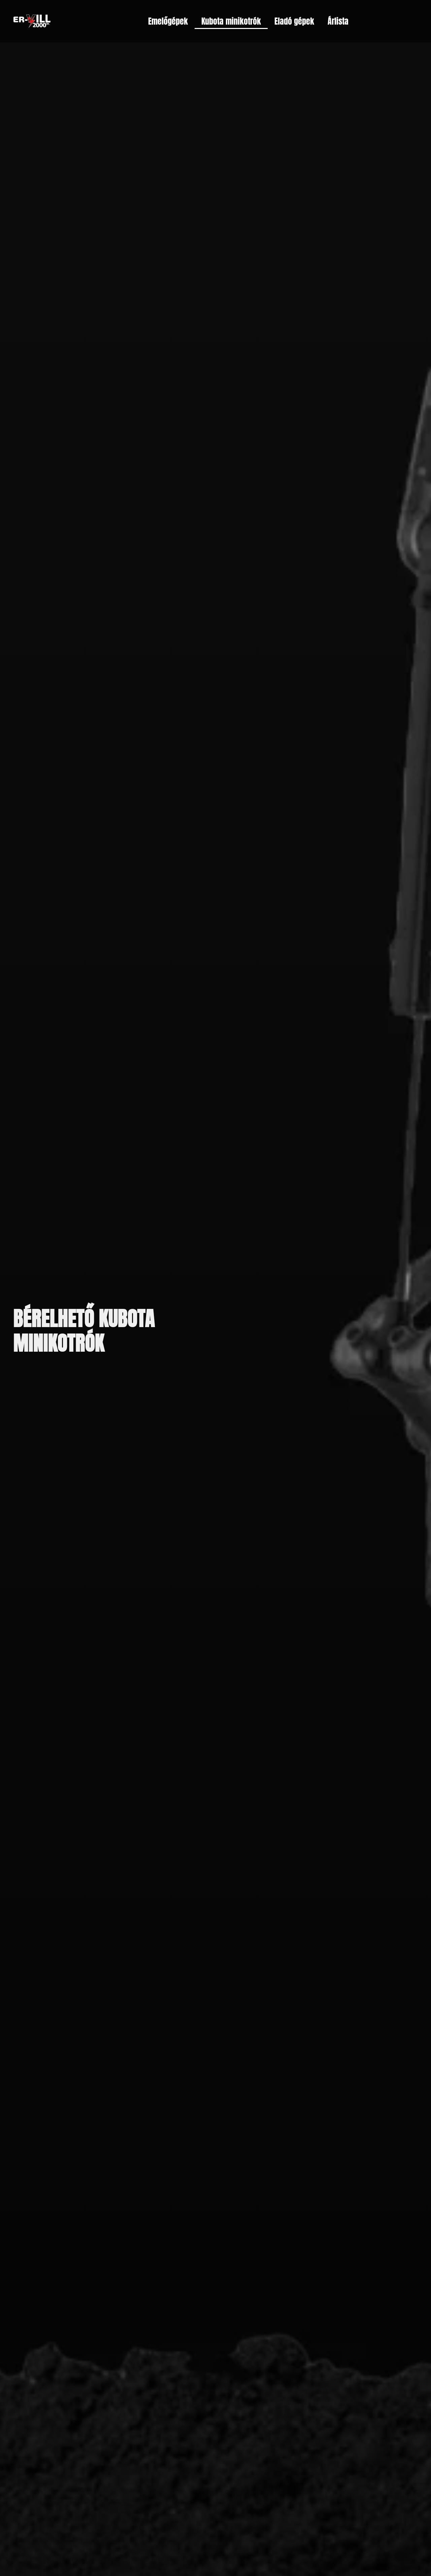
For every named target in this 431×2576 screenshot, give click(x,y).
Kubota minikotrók (231, 21)
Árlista (338, 21)
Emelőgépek (168, 21)
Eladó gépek (294, 21)
